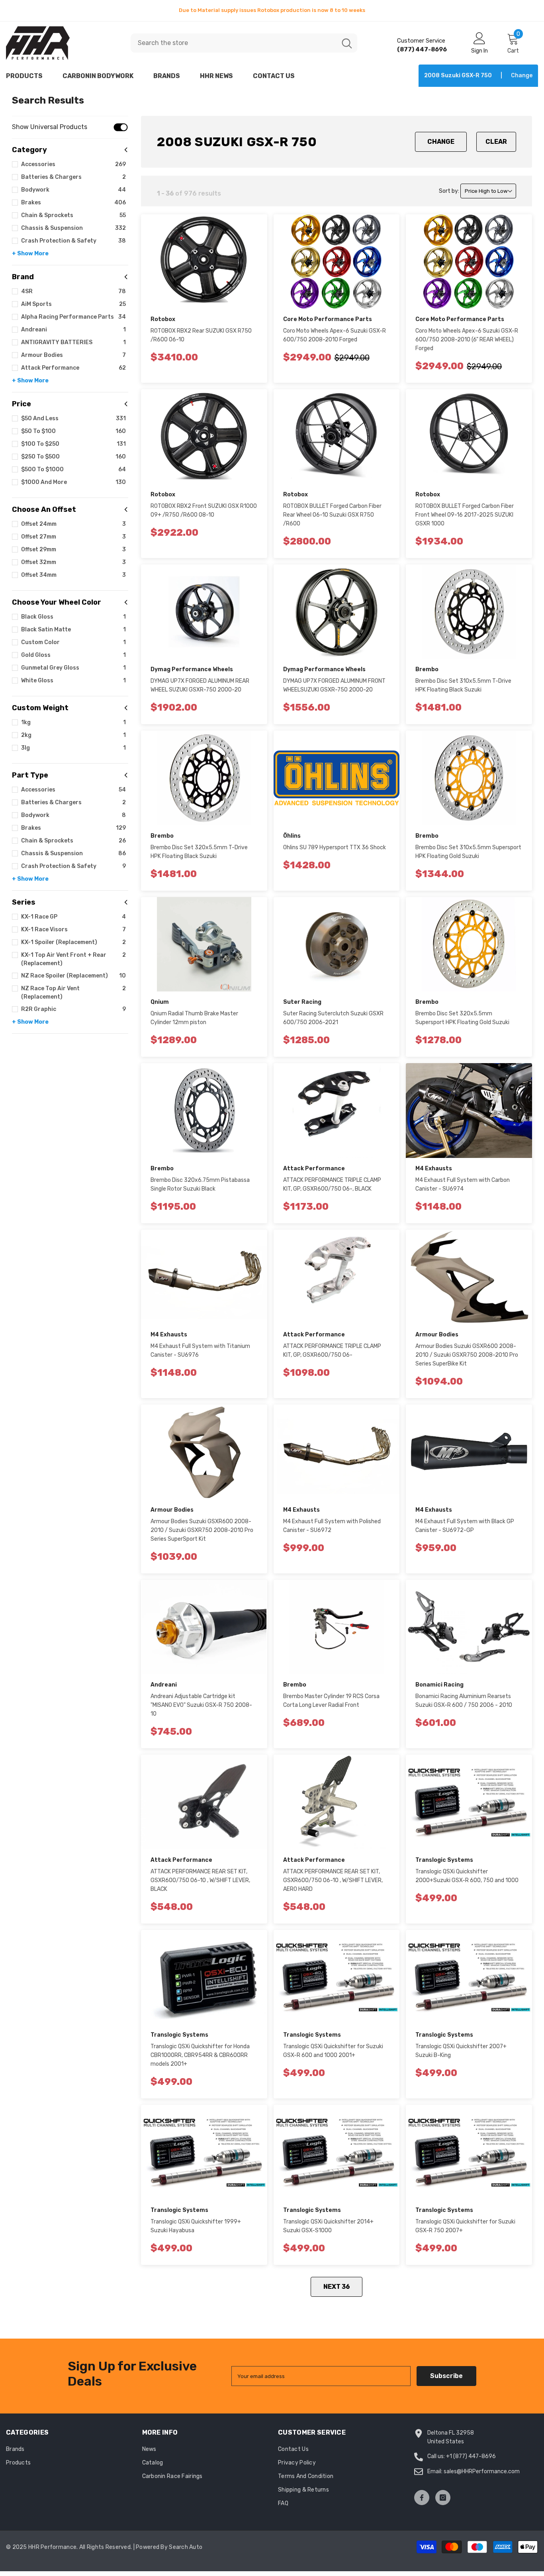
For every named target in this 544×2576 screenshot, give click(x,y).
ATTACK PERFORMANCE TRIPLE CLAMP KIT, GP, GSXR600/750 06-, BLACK (332, 1184)
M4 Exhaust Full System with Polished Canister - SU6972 (332, 1526)
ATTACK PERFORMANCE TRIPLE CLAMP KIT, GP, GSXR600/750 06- (332, 1351)
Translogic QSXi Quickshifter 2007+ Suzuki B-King (461, 2051)
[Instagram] (443, 2498)
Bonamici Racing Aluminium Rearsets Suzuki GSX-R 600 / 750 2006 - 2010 (464, 1701)
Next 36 (337, 2287)
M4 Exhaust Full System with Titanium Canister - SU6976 (200, 1351)
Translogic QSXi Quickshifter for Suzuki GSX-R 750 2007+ (465, 2226)
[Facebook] (422, 2498)
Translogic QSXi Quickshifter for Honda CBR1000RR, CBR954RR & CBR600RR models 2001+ (200, 2055)
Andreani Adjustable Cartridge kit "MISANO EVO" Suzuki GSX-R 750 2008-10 (201, 1705)
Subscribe (446, 2376)
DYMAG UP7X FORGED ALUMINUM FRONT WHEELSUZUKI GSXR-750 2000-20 (334, 685)
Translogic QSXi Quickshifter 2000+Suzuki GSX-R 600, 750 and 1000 (467, 1876)
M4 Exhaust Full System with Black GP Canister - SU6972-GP (465, 1526)
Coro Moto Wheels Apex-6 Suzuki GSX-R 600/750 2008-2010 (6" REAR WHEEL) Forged (467, 340)
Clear (496, 142)
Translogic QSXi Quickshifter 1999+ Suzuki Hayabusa (196, 2226)
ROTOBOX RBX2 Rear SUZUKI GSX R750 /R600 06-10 (201, 335)
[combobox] (234, 43)
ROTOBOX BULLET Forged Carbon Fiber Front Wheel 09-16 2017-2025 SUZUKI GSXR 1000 (465, 515)
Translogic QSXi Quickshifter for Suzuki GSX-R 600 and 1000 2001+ (333, 2051)
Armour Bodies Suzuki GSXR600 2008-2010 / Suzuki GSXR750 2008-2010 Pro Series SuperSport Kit (202, 1530)
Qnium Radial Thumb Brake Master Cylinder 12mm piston (194, 1018)
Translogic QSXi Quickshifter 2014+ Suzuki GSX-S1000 (328, 2226)
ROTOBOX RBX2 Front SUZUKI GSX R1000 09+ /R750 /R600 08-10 (204, 510)
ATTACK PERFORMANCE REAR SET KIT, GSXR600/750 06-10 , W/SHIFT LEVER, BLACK (200, 1880)
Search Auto (186, 2547)
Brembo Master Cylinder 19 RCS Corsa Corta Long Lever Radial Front (331, 1701)
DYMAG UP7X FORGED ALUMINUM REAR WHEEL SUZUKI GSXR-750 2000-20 (200, 685)
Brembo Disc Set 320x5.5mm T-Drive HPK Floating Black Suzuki (199, 852)
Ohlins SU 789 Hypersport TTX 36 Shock (335, 847)
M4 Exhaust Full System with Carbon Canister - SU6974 (463, 1184)
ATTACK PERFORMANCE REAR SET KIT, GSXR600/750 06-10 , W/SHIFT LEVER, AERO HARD (333, 1880)
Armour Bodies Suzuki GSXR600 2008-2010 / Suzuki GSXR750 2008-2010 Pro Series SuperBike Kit (467, 1355)
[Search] (244, 43)
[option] (272, 10)
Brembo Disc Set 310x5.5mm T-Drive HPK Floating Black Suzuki (463, 685)
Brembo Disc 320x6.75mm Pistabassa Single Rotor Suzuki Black (200, 1184)
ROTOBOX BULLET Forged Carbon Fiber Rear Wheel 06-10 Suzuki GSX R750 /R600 (332, 515)
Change (441, 142)
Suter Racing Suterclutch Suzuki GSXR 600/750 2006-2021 (333, 1018)
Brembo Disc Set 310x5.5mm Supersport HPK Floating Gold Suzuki (468, 852)
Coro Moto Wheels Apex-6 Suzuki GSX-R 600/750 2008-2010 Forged (335, 335)
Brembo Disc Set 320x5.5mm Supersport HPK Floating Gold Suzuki (462, 1018)
